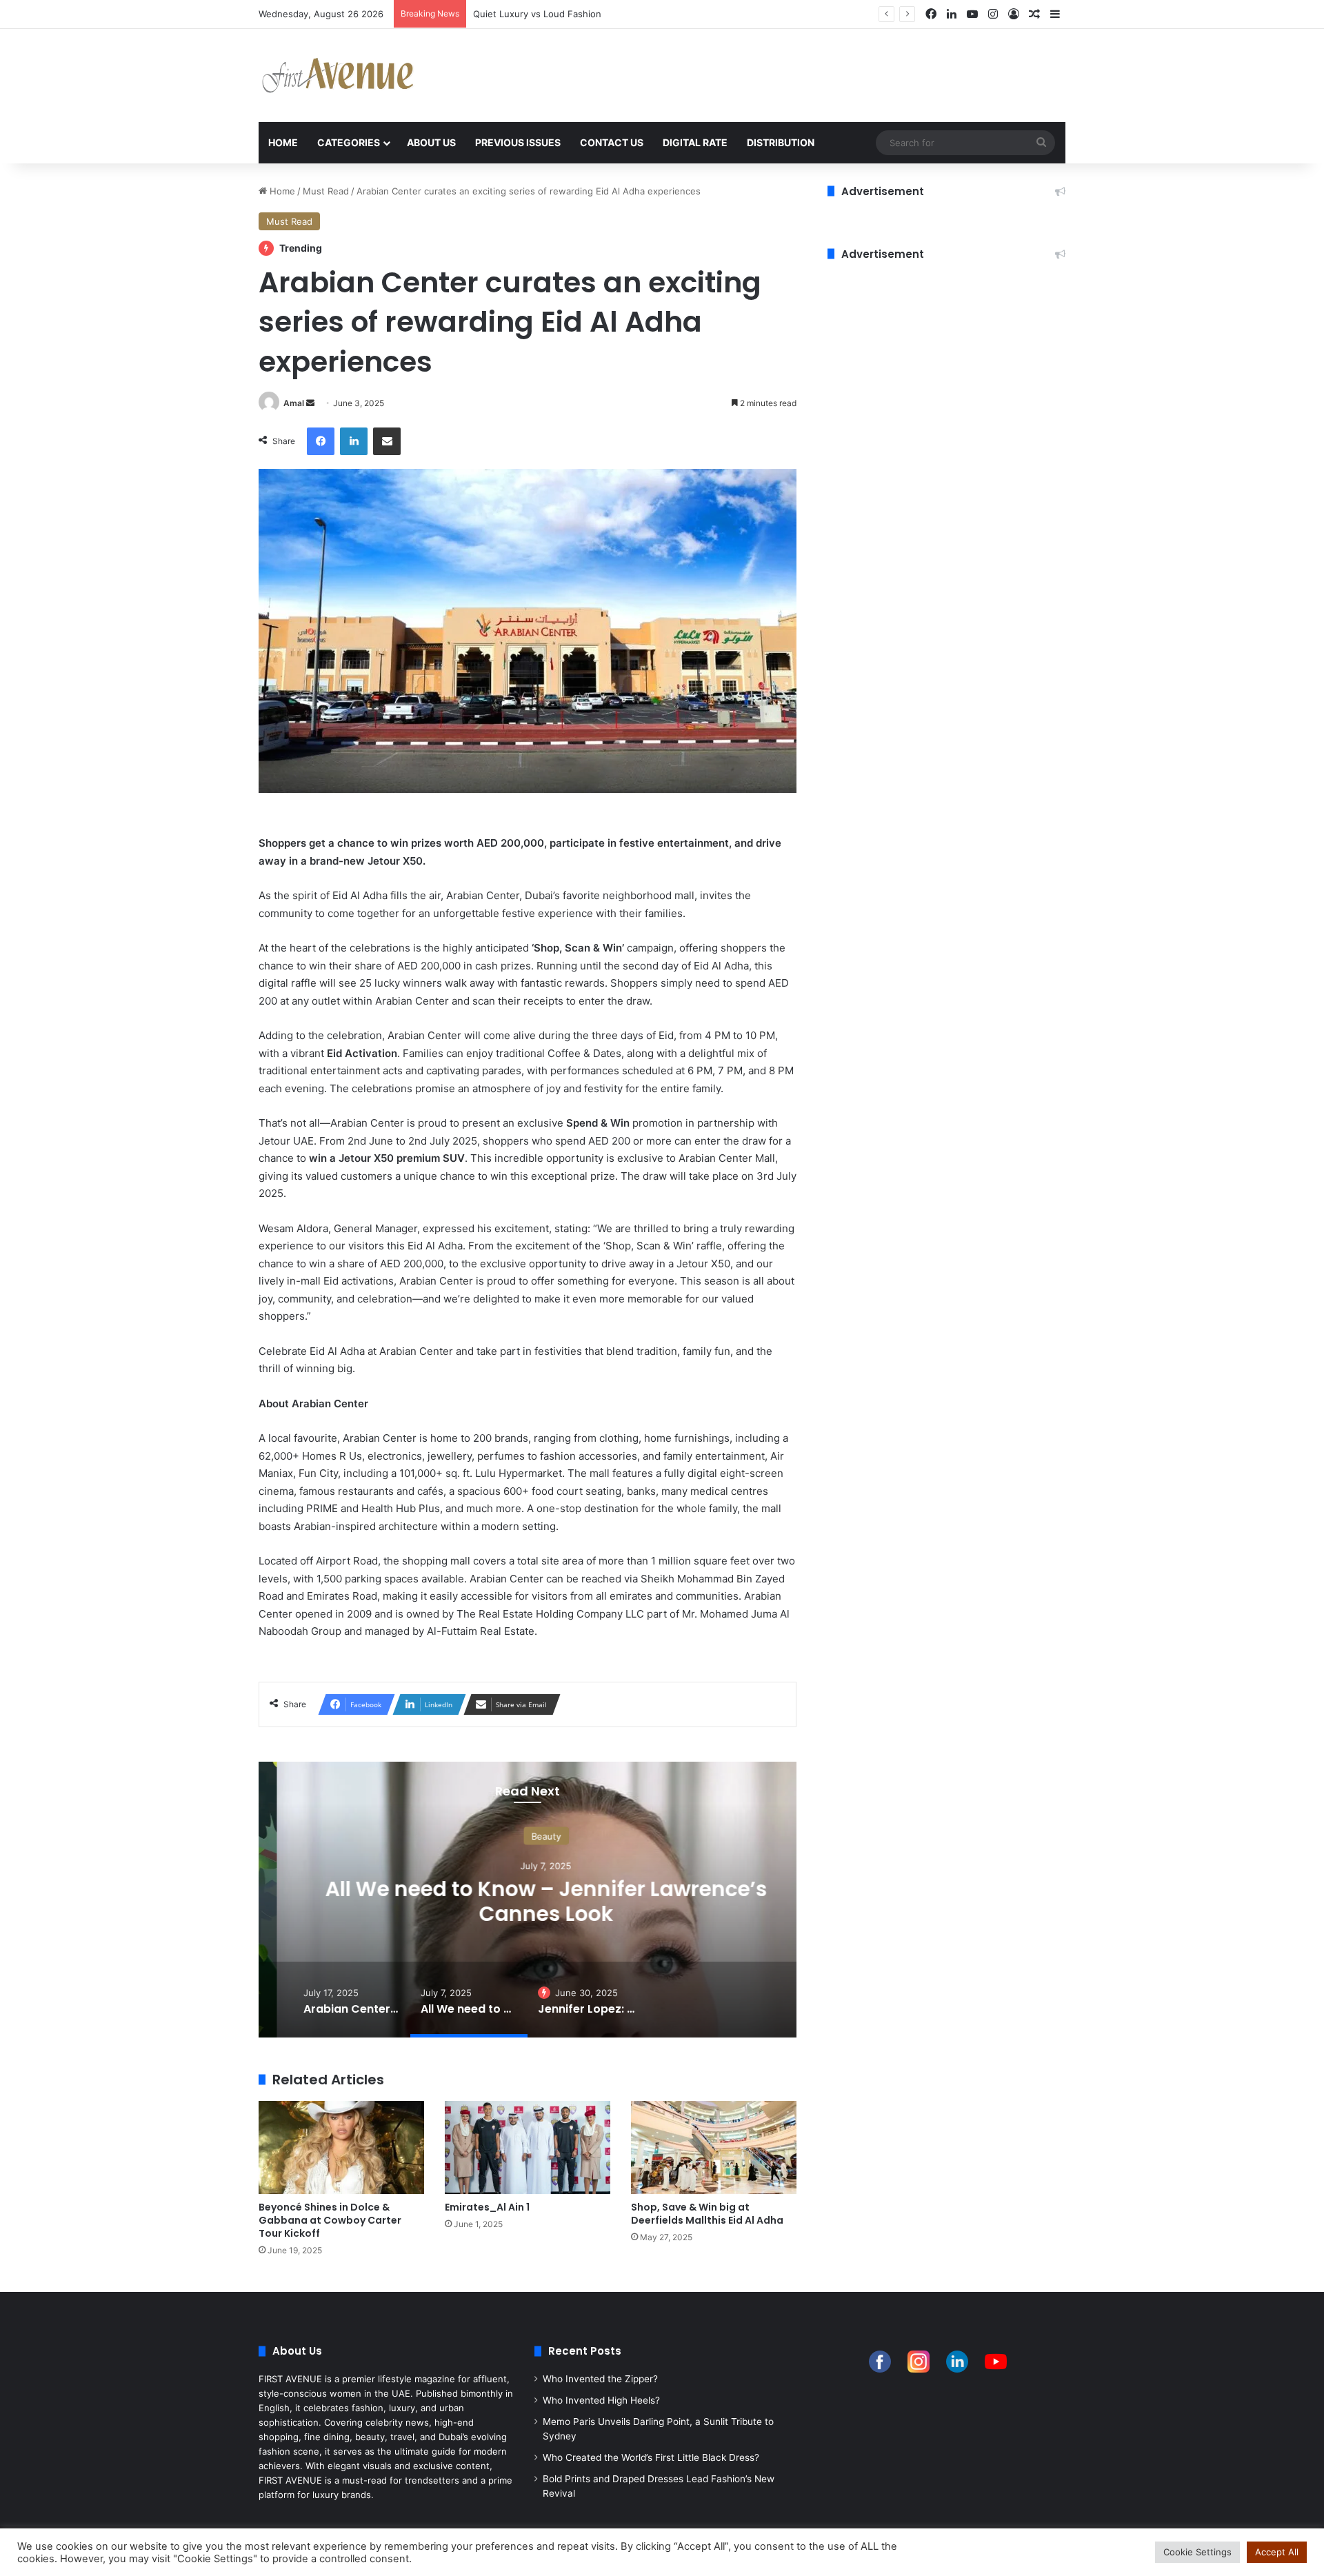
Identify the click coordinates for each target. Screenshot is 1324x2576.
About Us (431, 142)
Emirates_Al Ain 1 (487, 2207)
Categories (349, 142)
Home (283, 142)
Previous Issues (518, 142)
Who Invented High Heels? (601, 2400)
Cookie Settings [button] (1197, 2552)
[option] (528, 1900)
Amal (294, 403)
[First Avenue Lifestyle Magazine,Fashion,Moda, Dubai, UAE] (338, 76)
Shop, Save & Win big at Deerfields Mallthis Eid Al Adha (707, 2214)
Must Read (326, 191)
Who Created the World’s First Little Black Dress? (651, 2457)
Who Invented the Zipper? (600, 2379)
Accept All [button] (1277, 2552)
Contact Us (612, 142)
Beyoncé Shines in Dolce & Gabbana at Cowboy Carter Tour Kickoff (330, 2220)
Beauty (528, 1836)
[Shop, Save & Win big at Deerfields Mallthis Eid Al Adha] (714, 2147)
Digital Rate (695, 142)
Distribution (781, 142)
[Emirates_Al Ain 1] (528, 2147)
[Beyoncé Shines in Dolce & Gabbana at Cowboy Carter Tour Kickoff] (341, 2147)
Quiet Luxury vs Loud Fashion (537, 14)
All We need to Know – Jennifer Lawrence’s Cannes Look (528, 1901)
